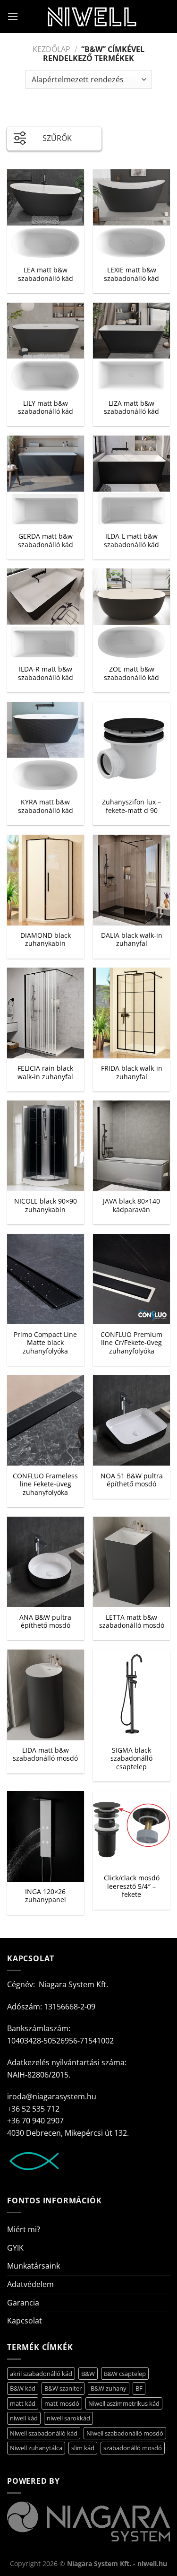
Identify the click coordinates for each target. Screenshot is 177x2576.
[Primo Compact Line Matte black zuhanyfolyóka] (46, 1279)
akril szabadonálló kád (41, 2374)
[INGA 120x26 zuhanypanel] (46, 1836)
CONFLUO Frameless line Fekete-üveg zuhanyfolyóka (45, 1484)
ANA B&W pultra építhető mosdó (45, 1621)
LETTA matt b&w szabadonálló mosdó (132, 1621)
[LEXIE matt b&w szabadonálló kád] (131, 215)
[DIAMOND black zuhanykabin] (46, 880)
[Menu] (13, 16)
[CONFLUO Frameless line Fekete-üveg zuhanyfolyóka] (46, 1421)
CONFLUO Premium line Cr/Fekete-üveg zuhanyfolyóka (131, 1343)
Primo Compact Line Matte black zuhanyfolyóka (45, 1343)
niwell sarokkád (68, 2418)
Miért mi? (24, 2229)
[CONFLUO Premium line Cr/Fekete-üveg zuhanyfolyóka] (131, 1279)
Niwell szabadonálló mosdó (125, 2433)
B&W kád (23, 2388)
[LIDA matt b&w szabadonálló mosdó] (46, 1695)
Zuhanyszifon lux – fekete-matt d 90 (131, 806)
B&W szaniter (63, 2388)
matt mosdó (62, 2403)
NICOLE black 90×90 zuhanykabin (46, 1205)
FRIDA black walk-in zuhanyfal (132, 1072)
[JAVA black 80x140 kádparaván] (131, 1146)
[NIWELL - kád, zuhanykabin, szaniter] (92, 17)
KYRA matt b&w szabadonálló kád (46, 806)
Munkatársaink (34, 2266)
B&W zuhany (109, 2388)
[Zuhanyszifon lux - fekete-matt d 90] (131, 747)
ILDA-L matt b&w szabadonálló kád (131, 540)
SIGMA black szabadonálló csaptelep (131, 1759)
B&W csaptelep (125, 2374)
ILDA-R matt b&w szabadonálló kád (46, 673)
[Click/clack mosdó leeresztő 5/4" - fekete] (131, 1829)
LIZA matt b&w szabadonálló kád (131, 407)
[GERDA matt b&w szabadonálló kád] (46, 481)
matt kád (23, 2403)
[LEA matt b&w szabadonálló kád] (46, 215)
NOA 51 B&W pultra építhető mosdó (132, 1480)
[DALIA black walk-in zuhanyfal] (131, 880)
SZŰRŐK (57, 138)
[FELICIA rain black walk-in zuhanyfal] (46, 1013)
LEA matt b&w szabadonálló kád (46, 274)
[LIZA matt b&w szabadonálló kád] (131, 348)
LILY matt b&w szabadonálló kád (46, 407)
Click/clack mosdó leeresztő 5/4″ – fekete (132, 1886)
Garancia (23, 2303)
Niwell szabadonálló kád (44, 2433)
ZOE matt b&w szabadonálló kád (131, 673)
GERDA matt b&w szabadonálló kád (46, 540)
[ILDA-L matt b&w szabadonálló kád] (131, 481)
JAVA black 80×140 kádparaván (131, 1205)
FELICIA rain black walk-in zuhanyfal (45, 1072)
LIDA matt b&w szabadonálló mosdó (45, 1754)
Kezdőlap (51, 49)
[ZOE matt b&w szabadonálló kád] (131, 614)
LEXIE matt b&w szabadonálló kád (131, 274)
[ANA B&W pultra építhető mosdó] (46, 1562)
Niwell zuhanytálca (36, 2448)
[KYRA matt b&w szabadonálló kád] (46, 747)
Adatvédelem (30, 2284)
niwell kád (24, 2418)
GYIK (15, 2248)
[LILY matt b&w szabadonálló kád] (46, 348)
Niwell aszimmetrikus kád (124, 2403)
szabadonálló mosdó (133, 2448)
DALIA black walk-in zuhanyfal (132, 939)
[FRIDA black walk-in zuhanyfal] (131, 1013)
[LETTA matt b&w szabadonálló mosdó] (131, 1562)
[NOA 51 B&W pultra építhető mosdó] (131, 1421)
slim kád (83, 2448)
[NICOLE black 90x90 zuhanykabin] (46, 1146)
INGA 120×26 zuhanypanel (46, 1896)
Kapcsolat (25, 2321)
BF (139, 2388)
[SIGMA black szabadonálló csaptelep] (131, 1695)
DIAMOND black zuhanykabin (46, 939)
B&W (88, 2374)
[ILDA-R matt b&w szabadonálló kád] (46, 614)
